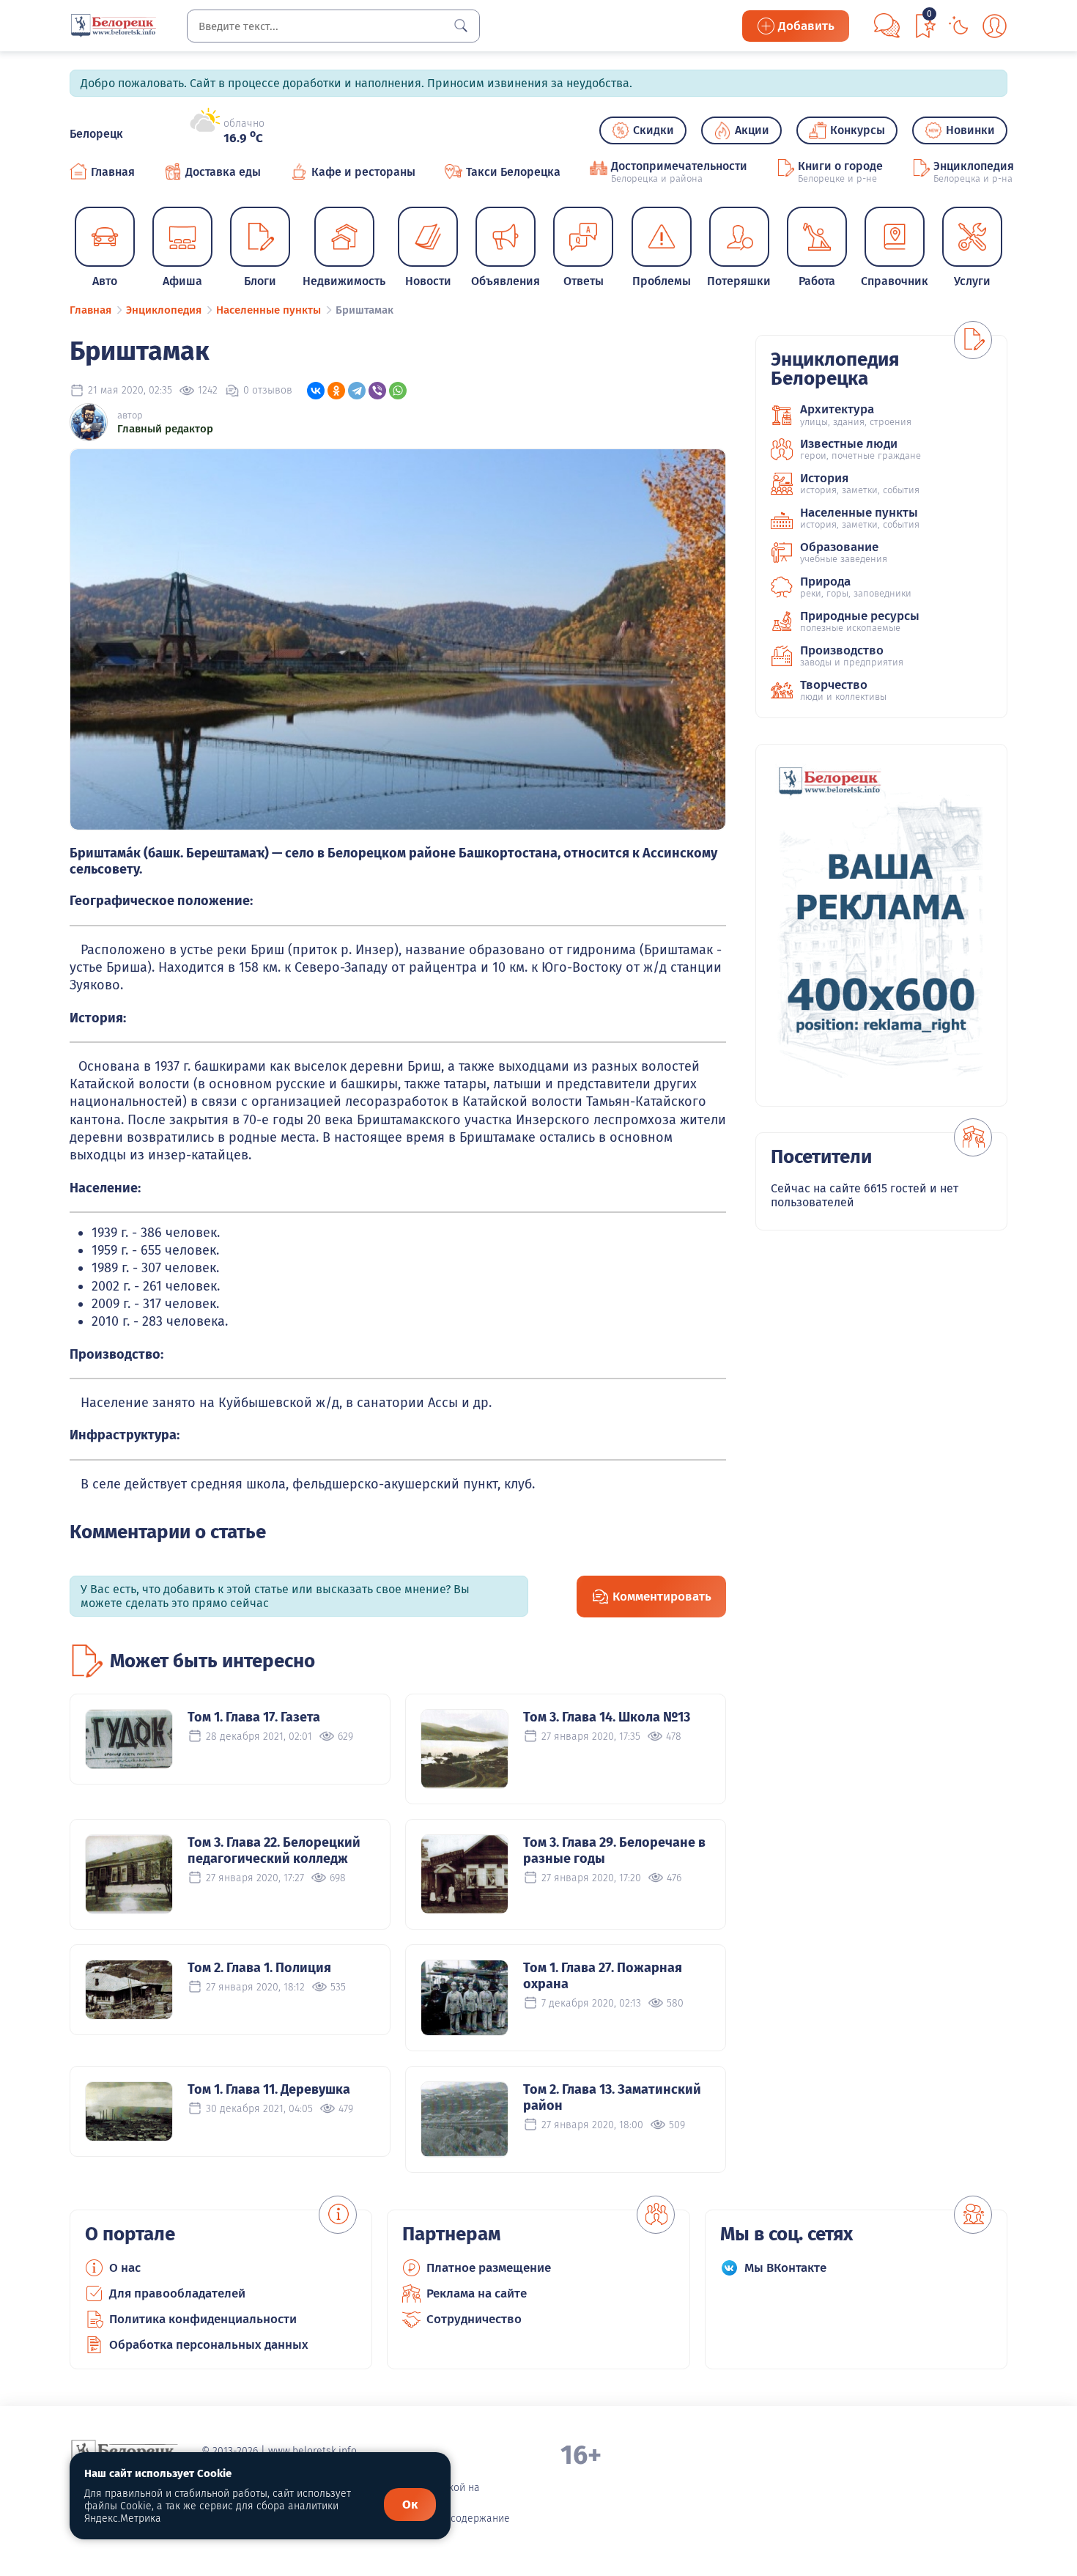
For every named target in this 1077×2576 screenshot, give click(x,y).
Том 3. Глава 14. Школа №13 (607, 1717)
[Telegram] (357, 391)
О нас (125, 2268)
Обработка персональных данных (209, 2345)
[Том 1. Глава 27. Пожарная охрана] (465, 1998)
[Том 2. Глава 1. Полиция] (129, 1990)
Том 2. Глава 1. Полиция (259, 1968)
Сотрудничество (474, 2319)
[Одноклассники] (336, 391)
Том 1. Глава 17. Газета (254, 1717)
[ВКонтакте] (316, 391)
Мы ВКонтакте (785, 2268)
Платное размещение (489, 2268)
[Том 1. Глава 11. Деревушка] (129, 2111)
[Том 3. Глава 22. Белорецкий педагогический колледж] (129, 1874)
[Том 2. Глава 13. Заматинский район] (465, 2119)
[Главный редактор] (89, 422)
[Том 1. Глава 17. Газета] (129, 1739)
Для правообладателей (177, 2293)
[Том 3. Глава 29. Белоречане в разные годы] (465, 1874)
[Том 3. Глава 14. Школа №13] (465, 1749)
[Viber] (377, 391)
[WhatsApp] (398, 391)
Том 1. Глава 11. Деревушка (269, 2089)
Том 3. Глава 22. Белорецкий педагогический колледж (274, 1850)
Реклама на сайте (477, 2293)
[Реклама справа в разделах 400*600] (881, 925)
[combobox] (333, 26)
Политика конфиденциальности (203, 2319)
